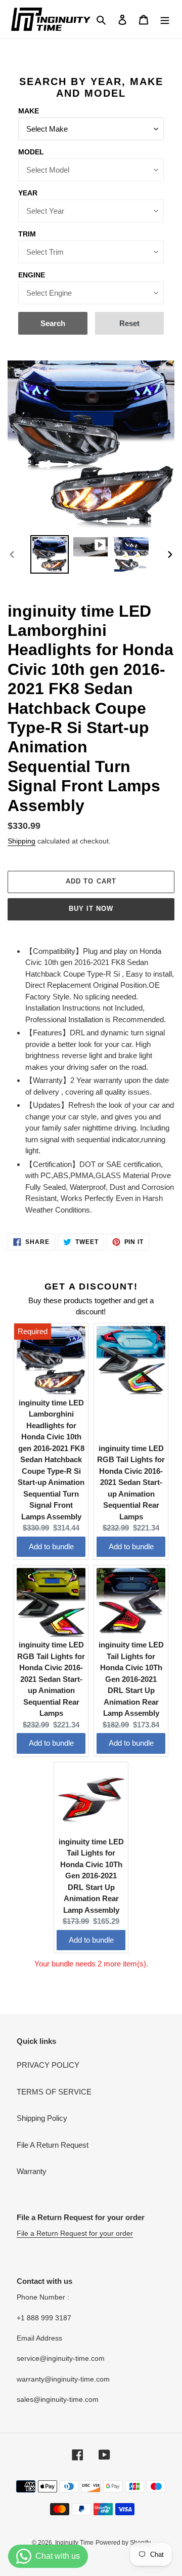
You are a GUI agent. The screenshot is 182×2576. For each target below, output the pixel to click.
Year (28, 193)
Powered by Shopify (123, 2543)
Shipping (21, 841)
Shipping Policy (42, 2118)
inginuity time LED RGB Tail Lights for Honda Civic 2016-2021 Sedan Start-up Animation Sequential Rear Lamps (131, 1482)
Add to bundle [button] (51, 1546)
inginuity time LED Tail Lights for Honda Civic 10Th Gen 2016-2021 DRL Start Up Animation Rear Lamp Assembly (131, 1679)
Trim (27, 234)
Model (31, 152)
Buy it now (91, 909)
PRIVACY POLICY (48, 2065)
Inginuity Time (74, 2543)
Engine (32, 275)
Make (29, 111)
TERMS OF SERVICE (54, 2092)
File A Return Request (53, 2145)
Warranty (32, 2171)
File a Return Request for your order (75, 2233)
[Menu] (165, 19)
